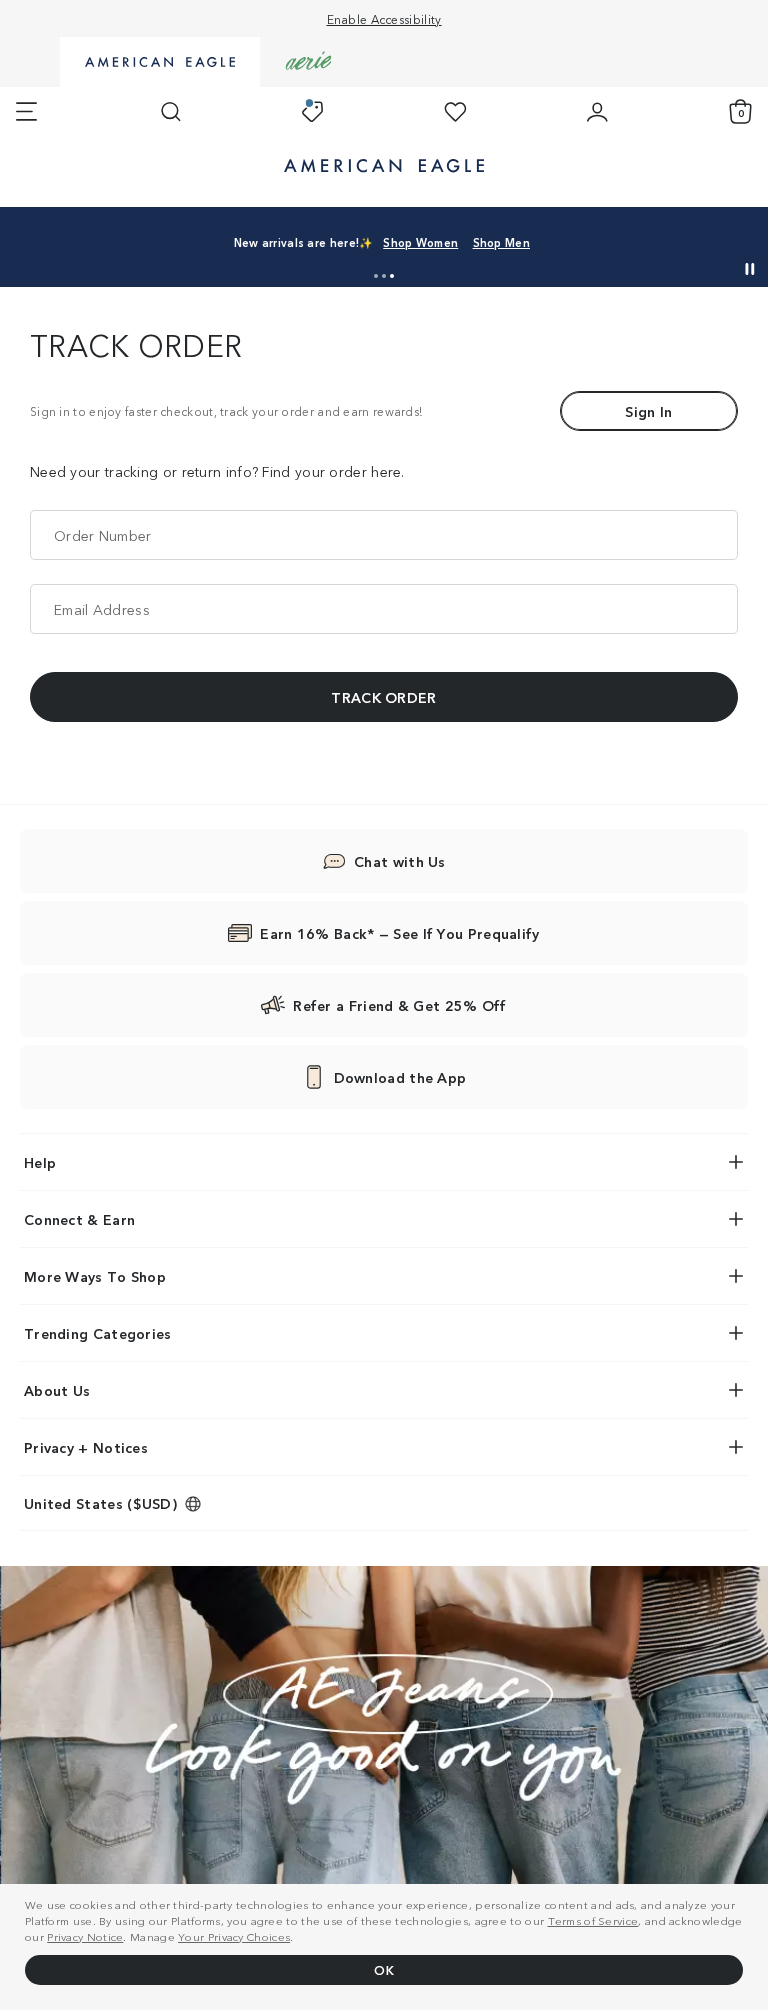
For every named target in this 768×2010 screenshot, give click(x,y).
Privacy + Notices (86, 1447)
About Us (57, 1390)
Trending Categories (98, 1333)
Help (40, 1162)
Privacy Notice (85, 1936)
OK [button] (384, 1969)
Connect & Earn (79, 1219)
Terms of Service (593, 1920)
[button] (376, 276)
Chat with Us (400, 861)
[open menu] (26, 112)
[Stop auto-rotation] (750, 269)
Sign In (648, 411)
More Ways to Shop (95, 1276)
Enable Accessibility (384, 18)
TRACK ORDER (383, 697)
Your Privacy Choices (234, 1936)
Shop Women (420, 242)
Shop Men (501, 242)
